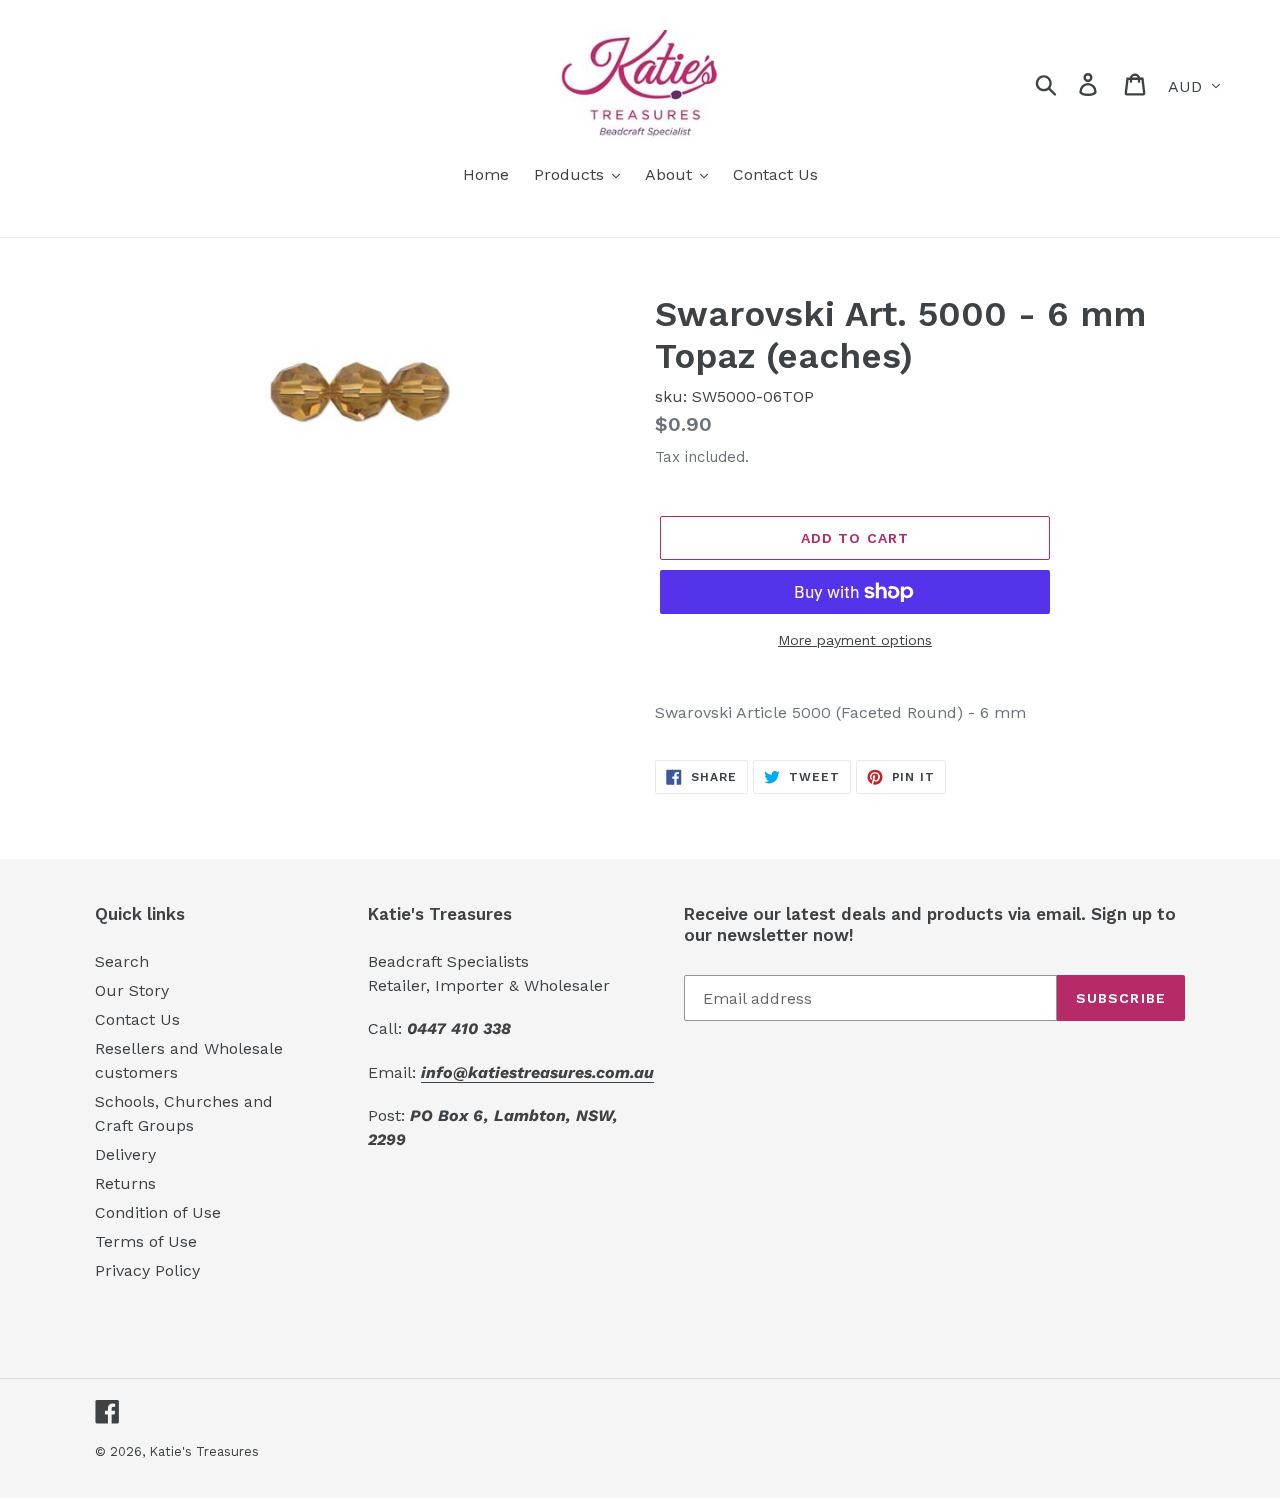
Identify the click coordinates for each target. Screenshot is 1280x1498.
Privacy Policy (147, 1270)
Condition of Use (158, 1212)
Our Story (132, 990)
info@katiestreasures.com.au (537, 1072)
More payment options (855, 640)
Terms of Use (146, 1241)
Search (122, 961)
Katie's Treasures (204, 1451)
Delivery (125, 1154)
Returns (125, 1183)
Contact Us (137, 1019)
